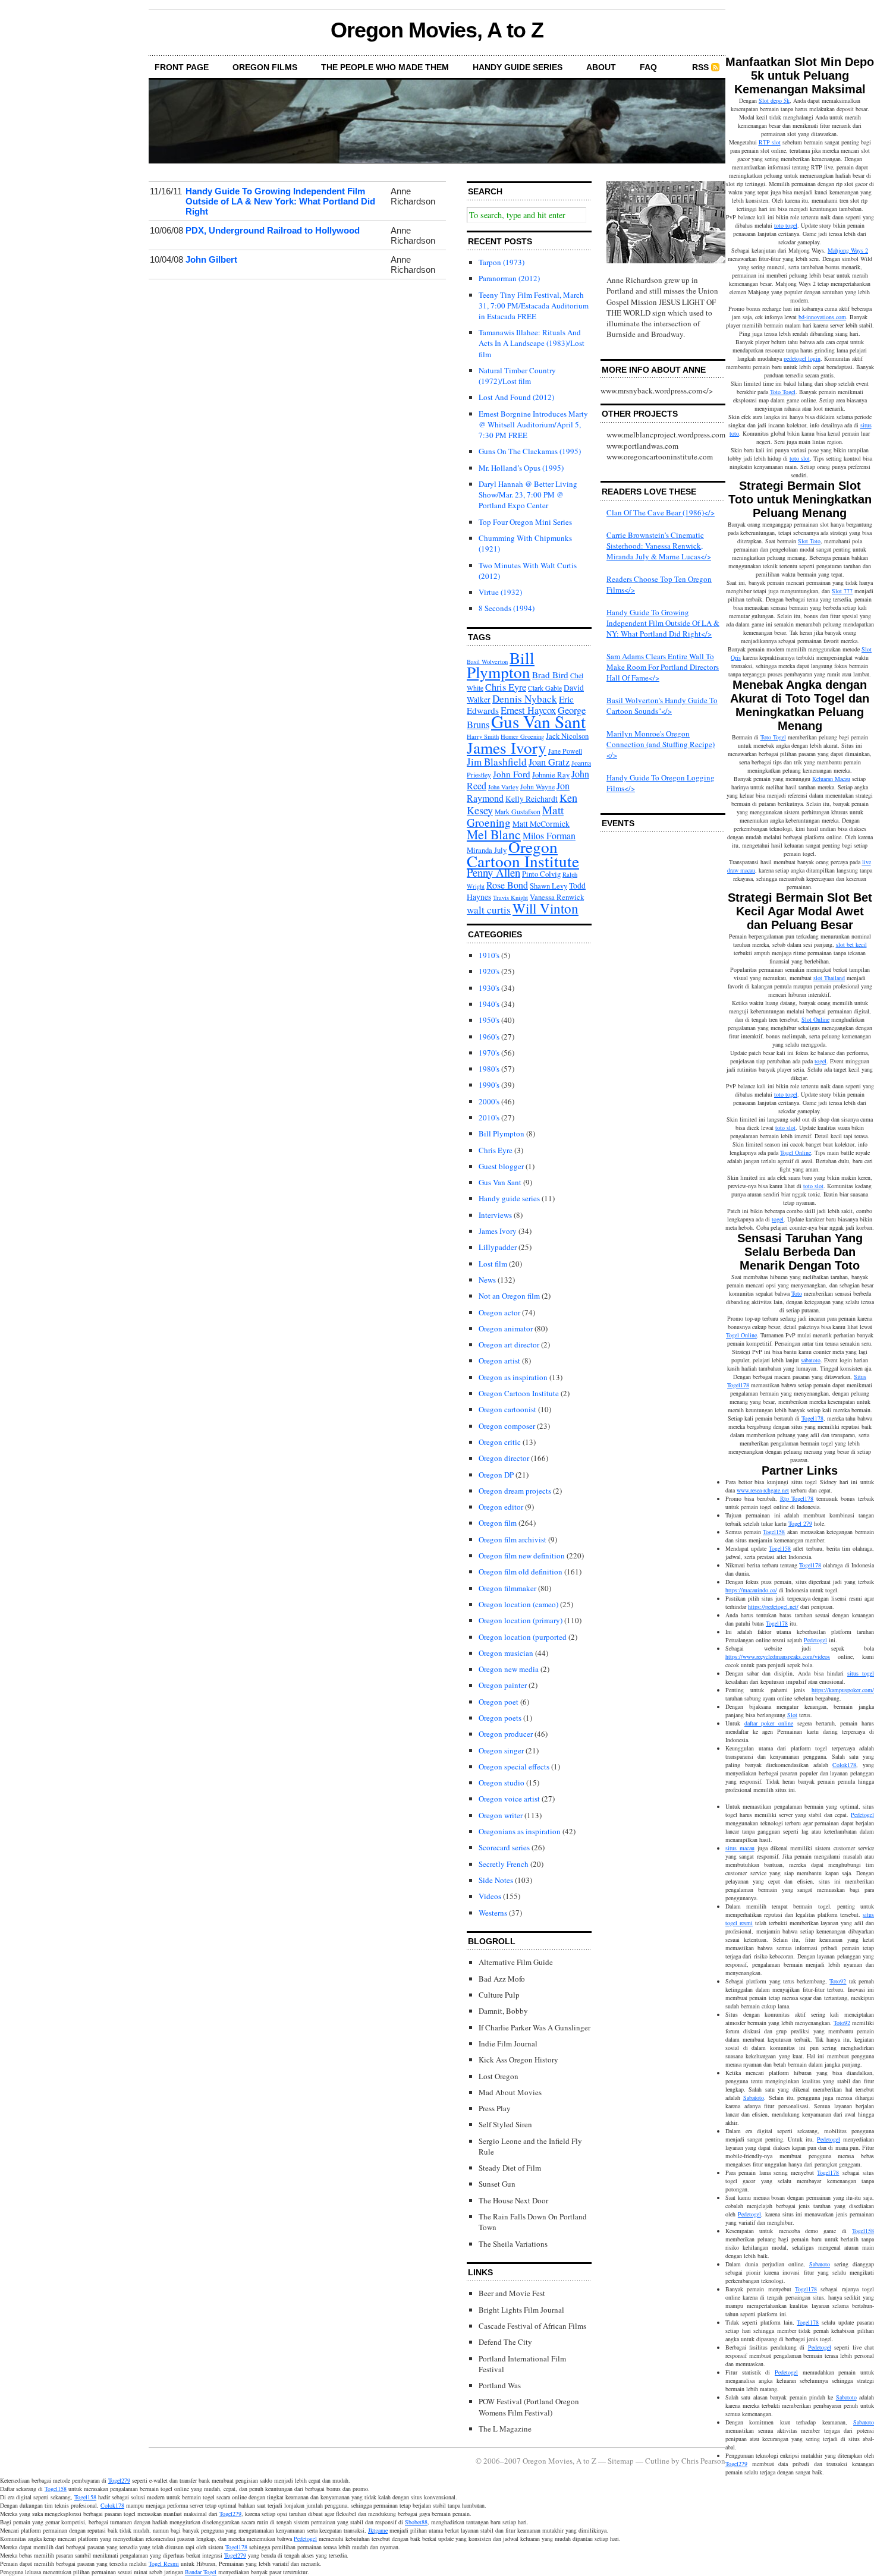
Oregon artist (499, 1361)
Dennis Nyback (525, 699)
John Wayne (537, 787)
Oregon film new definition (522, 1555)
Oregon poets (500, 1718)
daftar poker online (769, 1723)
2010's (489, 1117)
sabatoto (811, 1360)
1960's (489, 1037)
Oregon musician (506, 1653)
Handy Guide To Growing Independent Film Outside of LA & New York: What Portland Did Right (280, 201)
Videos (490, 1896)
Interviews (495, 1215)
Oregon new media (509, 1669)
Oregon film (498, 1523)
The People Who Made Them (385, 67)
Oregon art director (509, 1344)
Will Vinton (546, 908)
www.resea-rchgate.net (763, 1490)
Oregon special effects (514, 1766)
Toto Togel (783, 392)
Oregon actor (499, 1312)
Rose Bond (507, 885)
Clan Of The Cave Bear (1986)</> (661, 512)
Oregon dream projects (515, 1491)
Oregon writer (501, 1815)
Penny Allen (493, 872)
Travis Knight (510, 897)
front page (182, 67)
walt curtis (489, 910)
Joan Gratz (549, 762)
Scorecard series (504, 1847)
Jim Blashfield (497, 762)
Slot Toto (809, 541)
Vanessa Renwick (557, 897)
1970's (489, 1053)
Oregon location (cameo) (518, 1604)
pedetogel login (802, 358)
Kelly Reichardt (532, 799)
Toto (797, 1293)
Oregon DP (496, 1475)
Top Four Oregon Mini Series (525, 522)
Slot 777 (842, 591)
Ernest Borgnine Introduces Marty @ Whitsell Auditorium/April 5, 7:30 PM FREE (533, 424)
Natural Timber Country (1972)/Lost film (517, 376)
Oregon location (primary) (521, 1620)
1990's (489, 1085)
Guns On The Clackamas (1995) (530, 451)
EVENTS (618, 823)
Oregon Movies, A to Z (437, 30)
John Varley (503, 787)
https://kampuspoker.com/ (843, 1690)
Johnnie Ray (551, 775)
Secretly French (504, 1864)
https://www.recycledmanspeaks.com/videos (778, 1657)
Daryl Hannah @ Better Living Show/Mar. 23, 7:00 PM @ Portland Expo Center (528, 495)
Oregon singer (501, 1750)
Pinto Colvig (541, 874)
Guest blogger (501, 1166)
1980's (489, 1069)
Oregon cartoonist (507, 1409)
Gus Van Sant (538, 721)
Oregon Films (265, 67)
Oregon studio (502, 1783)
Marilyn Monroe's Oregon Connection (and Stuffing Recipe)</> (661, 744)
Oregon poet (499, 1702)
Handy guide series (509, 1198)
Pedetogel (815, 1640)
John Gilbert (211, 259)
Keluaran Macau (831, 779)
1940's (489, 1004)
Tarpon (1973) (502, 262)
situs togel (861, 1673)
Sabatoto (754, 2098)
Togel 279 (800, 1523)
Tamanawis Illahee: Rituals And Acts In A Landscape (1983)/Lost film (532, 343)
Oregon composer (507, 1426)
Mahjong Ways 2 (848, 250)
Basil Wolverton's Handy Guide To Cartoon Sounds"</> (662, 706)
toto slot (800, 458)
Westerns (493, 1913)
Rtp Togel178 (797, 1498)
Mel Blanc (494, 834)
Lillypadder (498, 1247)
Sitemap (621, 2461)
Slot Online (815, 1019)
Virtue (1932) (500, 592)
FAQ (648, 67)
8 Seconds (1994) (507, 608)
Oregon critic (500, 1442)
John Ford (512, 774)
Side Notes (496, 1880)
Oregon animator (506, 1328)
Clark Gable (545, 688)
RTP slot (770, 142)
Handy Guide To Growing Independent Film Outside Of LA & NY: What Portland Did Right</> (663, 623)
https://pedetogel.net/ (773, 1607)
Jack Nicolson (567, 736)
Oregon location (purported (523, 1637)
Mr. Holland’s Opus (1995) (521, 468)
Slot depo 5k (774, 100)
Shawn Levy (548, 886)
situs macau (740, 1848)
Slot (792, 1715)
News (487, 1280)
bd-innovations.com (822, 317)
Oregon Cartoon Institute (523, 854)
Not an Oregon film (509, 1296)
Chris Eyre (506, 687)
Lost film (493, 1264)
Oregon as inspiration (513, 1377)
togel (820, 1061)
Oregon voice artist (509, 1799)
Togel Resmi (164, 2564)
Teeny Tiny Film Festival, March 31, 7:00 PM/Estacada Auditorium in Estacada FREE (534, 306)
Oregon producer (506, 1734)
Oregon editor (501, 1507)
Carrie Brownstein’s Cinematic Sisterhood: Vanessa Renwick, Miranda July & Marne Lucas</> (659, 546)
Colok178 (844, 1765)
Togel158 (774, 1532)
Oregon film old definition (521, 1572)
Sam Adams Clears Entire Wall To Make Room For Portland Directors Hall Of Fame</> (663, 667)
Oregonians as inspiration (520, 1831)
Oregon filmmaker (507, 1588)
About (601, 67)
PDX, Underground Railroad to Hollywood (273, 230)
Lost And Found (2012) (516, 397)
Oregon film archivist (513, 1539)
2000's (489, 1101)
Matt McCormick (541, 824)
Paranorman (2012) (509, 278)
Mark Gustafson (518, 812)
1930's (489, 988)
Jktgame (378, 2530)
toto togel (786, 225)
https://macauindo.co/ (751, 1590)
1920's (489, 971)
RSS (700, 67)
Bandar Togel (201, 2572)
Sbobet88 (416, 2522)
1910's (489, 955)
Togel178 (812, 1418)
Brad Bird (550, 675)
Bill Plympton (501, 665)
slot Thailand (829, 978)
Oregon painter (503, 1685)
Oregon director (504, 1458)
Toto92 (838, 1981)
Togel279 (736, 2464)
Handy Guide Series (518, 67)
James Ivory (507, 747)
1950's (489, 1020)
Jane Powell (565, 751)
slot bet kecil (851, 944)
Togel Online (796, 1152)
